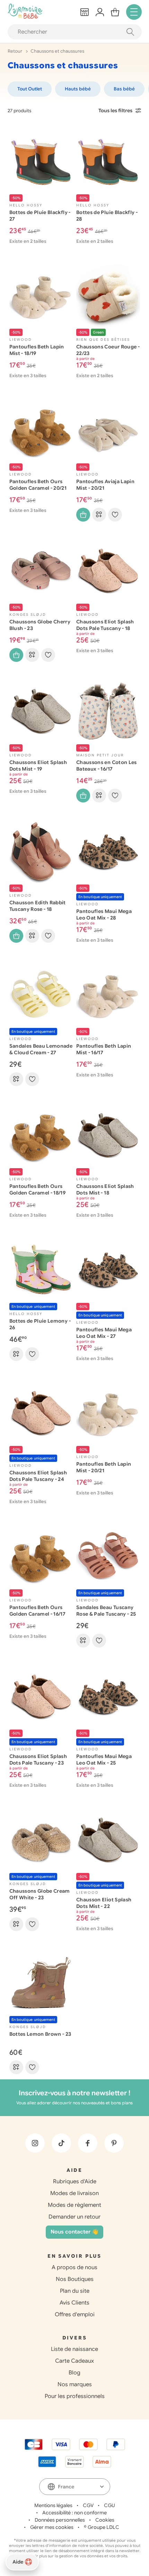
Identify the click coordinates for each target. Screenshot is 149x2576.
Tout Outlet (30, 89)
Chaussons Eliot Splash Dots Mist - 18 (105, 1189)
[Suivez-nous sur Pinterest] (114, 2143)
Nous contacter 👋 (74, 2232)
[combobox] (75, 2487)
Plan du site (75, 2291)
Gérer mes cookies (52, 2527)
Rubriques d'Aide (75, 2182)
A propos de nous (74, 2267)
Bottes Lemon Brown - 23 (40, 2034)
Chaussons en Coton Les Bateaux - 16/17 (107, 766)
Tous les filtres (115, 110)
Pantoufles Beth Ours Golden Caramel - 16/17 (37, 1611)
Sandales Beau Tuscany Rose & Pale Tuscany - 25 (106, 1611)
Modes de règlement (74, 2205)
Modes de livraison (74, 2193)
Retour (15, 51)
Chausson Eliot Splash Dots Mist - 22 (104, 1903)
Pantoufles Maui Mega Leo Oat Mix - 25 (104, 1760)
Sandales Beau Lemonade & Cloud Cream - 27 (41, 1049)
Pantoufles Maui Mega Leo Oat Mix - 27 (104, 1333)
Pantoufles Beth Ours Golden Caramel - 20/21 (38, 485)
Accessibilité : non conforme (74, 2513)
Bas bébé (124, 89)
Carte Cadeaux (74, 2361)
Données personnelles (60, 2520)
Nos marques (75, 2384)
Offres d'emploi (75, 2315)
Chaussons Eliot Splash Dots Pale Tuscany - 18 (105, 625)
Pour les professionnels (75, 2396)
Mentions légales (53, 2505)
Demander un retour (74, 2217)
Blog (74, 2373)
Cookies (105, 2520)
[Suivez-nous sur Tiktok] (61, 2143)
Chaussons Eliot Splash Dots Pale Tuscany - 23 (38, 1760)
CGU (109, 2505)
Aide (18, 2562)
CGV (88, 2505)
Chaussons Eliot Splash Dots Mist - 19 (38, 766)
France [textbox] (66, 2487)
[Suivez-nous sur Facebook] (88, 2143)
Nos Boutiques (75, 2279)
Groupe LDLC (103, 2527)
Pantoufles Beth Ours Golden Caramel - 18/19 (38, 1189)
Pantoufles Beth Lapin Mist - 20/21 (104, 1467)
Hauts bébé (78, 89)
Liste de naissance (74, 2349)
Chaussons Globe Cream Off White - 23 (40, 1894)
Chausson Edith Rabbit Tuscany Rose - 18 (38, 906)
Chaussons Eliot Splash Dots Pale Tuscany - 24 (38, 1476)
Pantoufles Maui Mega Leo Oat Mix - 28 (104, 914)
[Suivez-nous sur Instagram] (35, 2143)
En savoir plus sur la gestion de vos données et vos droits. (75, 2556)
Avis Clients (74, 2303)
